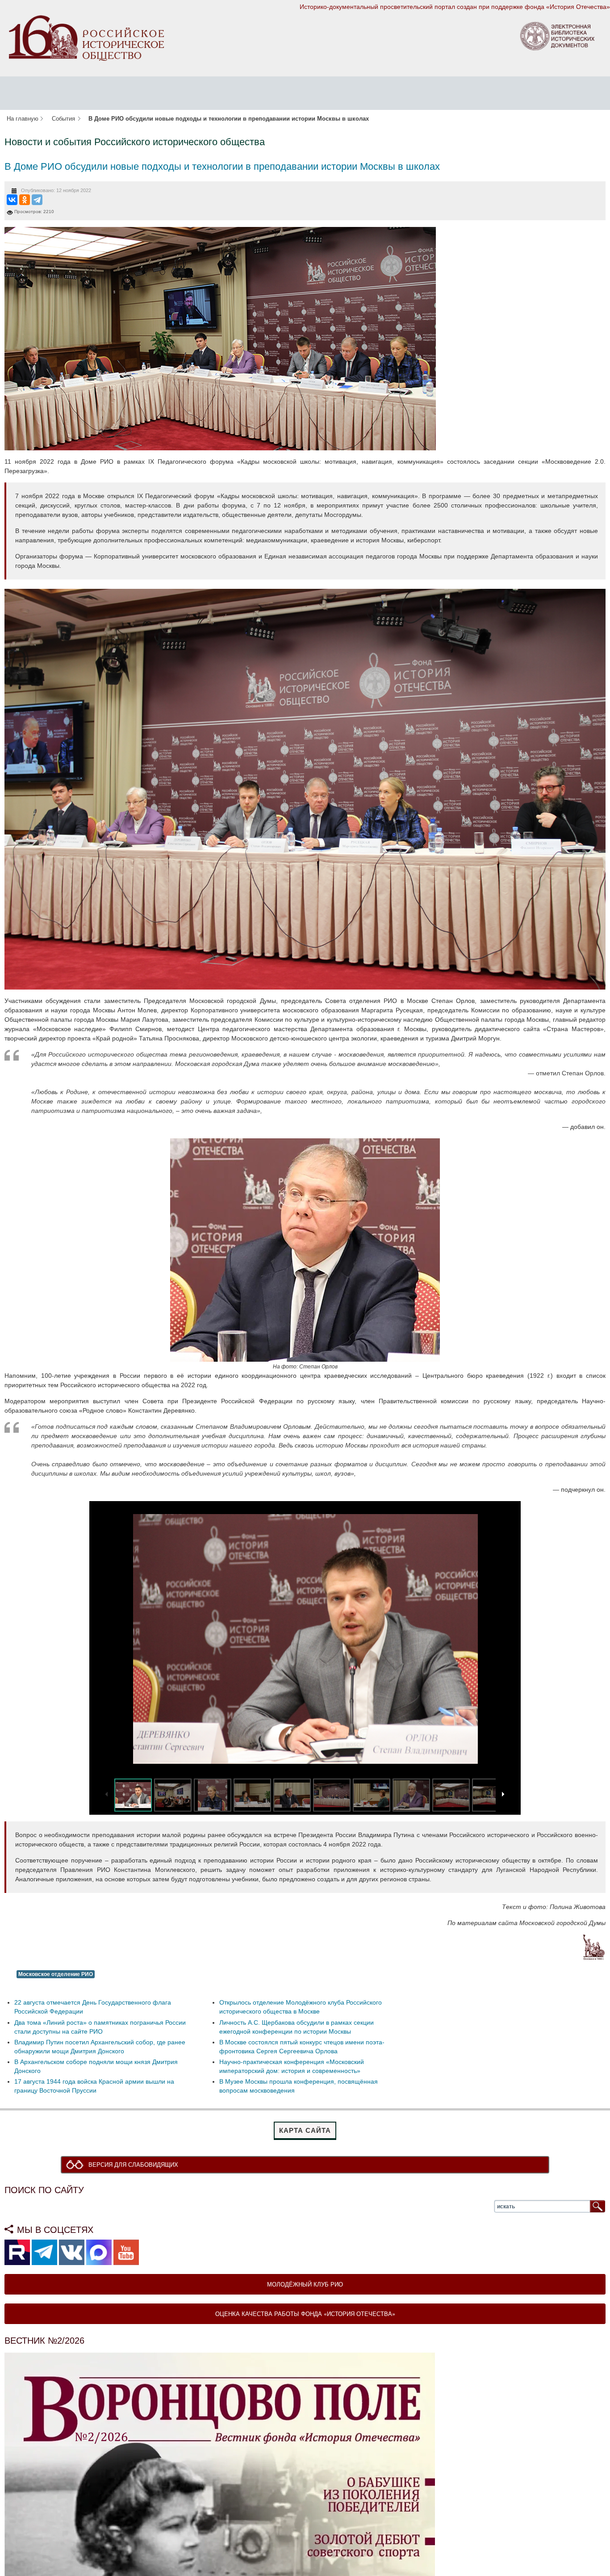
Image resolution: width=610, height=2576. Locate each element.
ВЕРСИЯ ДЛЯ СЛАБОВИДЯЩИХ (136, 2165)
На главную (23, 119)
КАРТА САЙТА (305, 2130)
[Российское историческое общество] (86, 38)
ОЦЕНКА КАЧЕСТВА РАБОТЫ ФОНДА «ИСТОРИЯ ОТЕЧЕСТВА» (305, 2314)
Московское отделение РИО (56, 1974)
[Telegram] (37, 200)
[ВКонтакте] (12, 200)
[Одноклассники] (25, 200)
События (63, 119)
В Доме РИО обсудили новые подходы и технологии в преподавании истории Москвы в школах (222, 166)
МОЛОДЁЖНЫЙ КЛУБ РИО (305, 2285)
